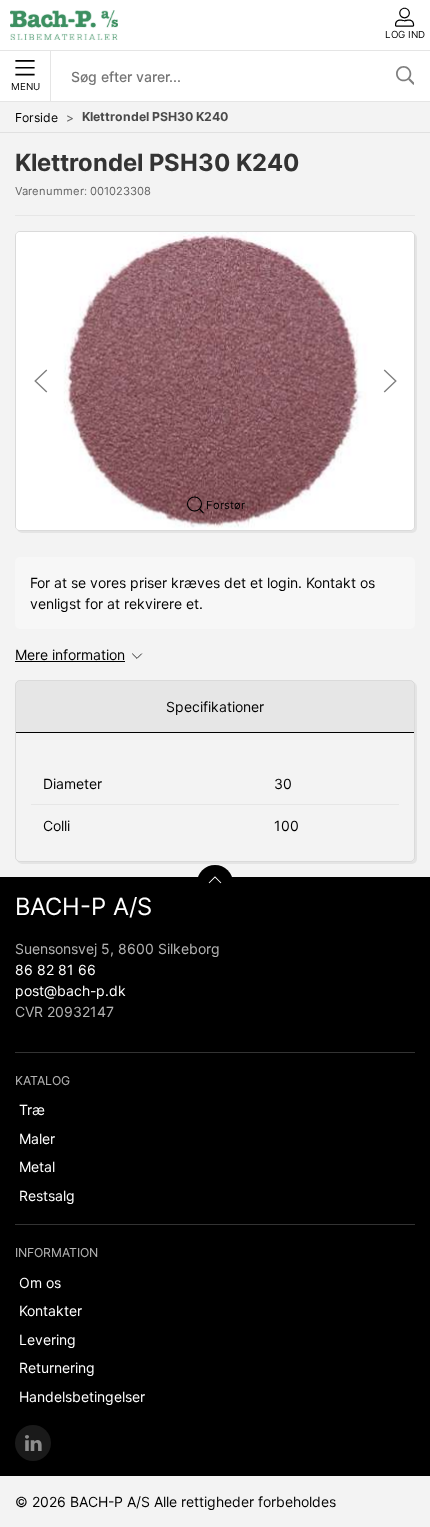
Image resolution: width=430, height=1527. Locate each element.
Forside (36, 117)
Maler (37, 1138)
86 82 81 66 (55, 969)
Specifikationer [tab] (215, 706)
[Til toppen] (215, 883)
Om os (40, 1282)
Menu (25, 86)
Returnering (57, 1367)
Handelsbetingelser (82, 1396)
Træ (32, 1109)
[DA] (64, 25)
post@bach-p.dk (70, 990)
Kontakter (50, 1310)
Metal (37, 1166)
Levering (47, 1339)
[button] (215, 379)
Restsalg (47, 1195)
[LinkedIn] (33, 1443)
